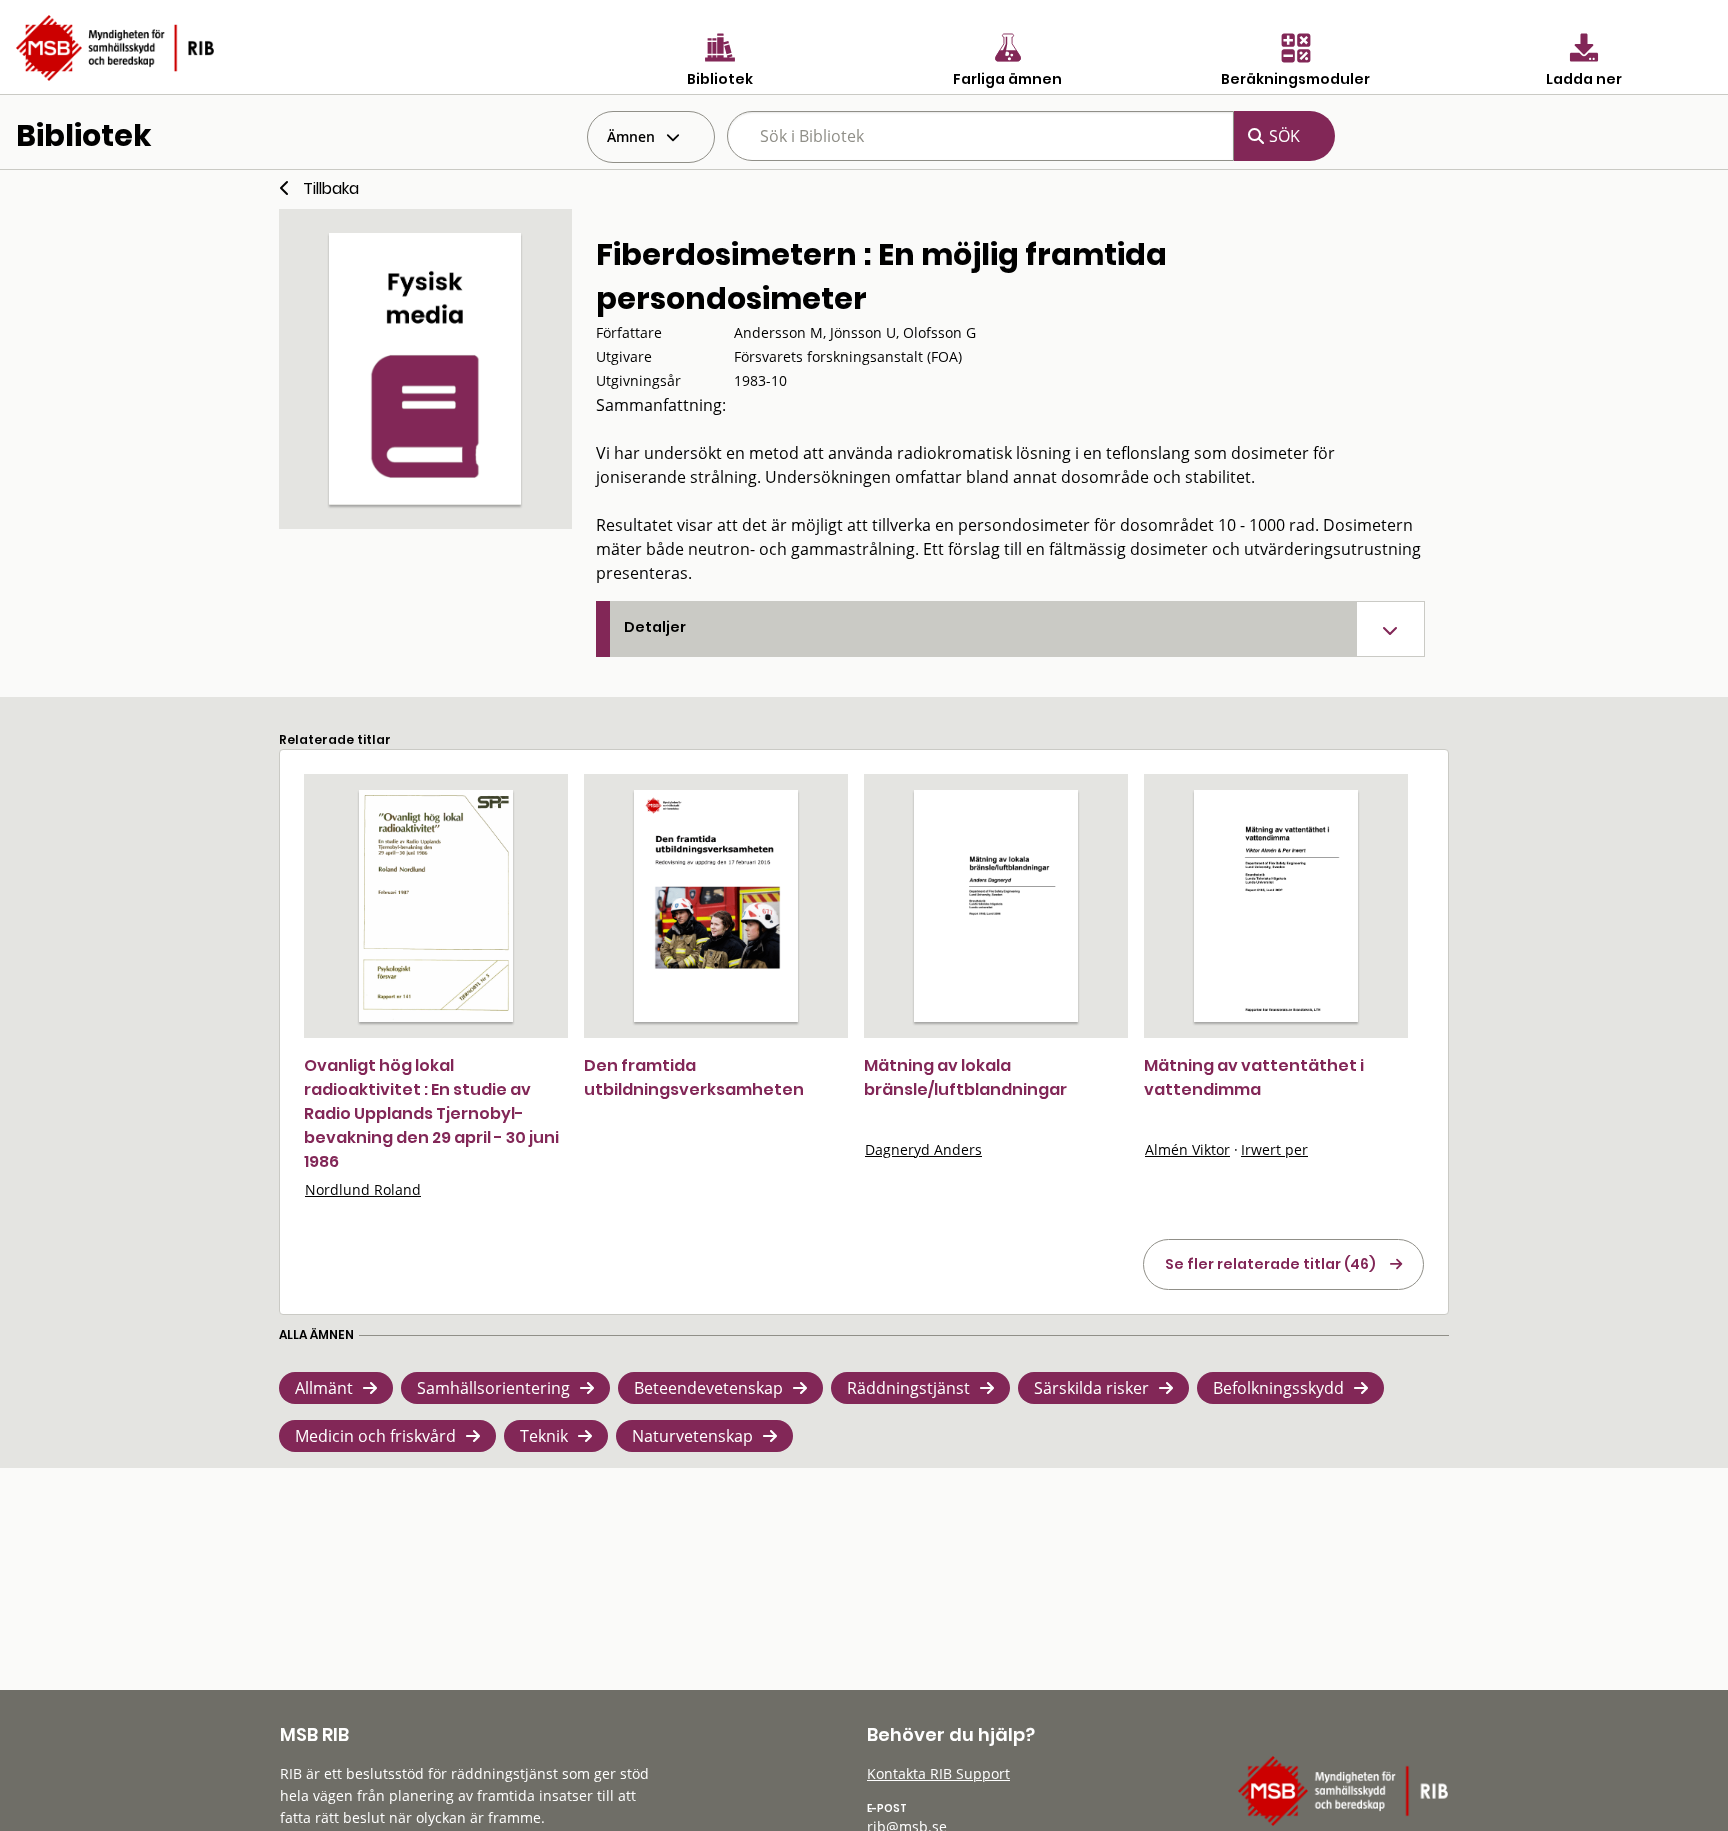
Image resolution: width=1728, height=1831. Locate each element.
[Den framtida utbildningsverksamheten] (716, 906)
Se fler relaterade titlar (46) (1270, 1264)
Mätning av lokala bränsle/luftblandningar (965, 1077)
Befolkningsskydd (1278, 1388)
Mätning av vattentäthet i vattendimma (1254, 1077)
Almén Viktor (1187, 1149)
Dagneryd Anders (923, 1149)
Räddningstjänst (908, 1388)
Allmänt (324, 1388)
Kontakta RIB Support (938, 1773)
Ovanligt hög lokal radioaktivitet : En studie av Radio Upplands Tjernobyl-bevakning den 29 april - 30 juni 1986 (431, 1113)
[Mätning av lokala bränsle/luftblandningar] (996, 906)
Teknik (544, 1436)
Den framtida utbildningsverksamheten (694, 1077)
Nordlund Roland (363, 1189)
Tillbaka (331, 188)
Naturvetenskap (692, 1436)
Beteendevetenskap (708, 1388)
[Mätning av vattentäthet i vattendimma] (1276, 906)
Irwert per (1274, 1149)
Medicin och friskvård (375, 1436)
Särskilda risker (1091, 1388)
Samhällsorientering (493, 1388)
